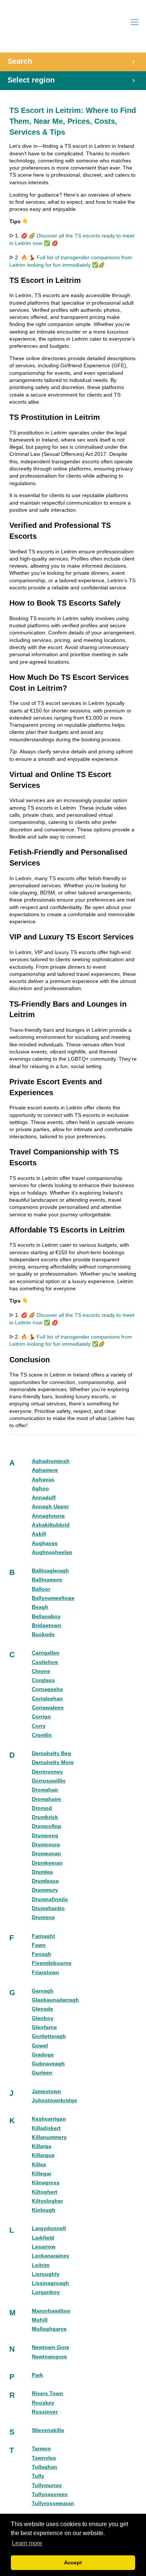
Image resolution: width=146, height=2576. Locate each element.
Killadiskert (46, 2128)
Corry (39, 1726)
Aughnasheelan (52, 1552)
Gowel (40, 2046)
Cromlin (42, 1735)
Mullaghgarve (49, 2329)
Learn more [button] (27, 2543)
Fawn (39, 1945)
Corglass (43, 1680)
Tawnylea (44, 2458)
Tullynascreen (50, 2494)
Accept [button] (73, 2562)
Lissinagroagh (50, 2283)
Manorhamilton (51, 2311)
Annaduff (44, 1498)
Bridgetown (47, 1625)
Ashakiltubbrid (51, 1525)
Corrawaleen (48, 1708)
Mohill (40, 2320)
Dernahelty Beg (51, 1753)
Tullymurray (47, 2485)
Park (37, 2375)
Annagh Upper (50, 1507)
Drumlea (42, 1872)
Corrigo (41, 1717)
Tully (38, 2476)
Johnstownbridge (54, 2100)
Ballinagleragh (50, 1571)
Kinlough (44, 2210)
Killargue (43, 2155)
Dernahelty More (53, 1762)
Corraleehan (47, 1699)
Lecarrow (44, 2247)
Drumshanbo (48, 1908)
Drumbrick (45, 1817)
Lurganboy (46, 2292)
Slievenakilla (48, 2430)
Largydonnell (49, 2228)
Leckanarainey (51, 2256)
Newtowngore (49, 2357)
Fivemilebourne (52, 1963)
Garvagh (43, 1991)
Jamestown (46, 2091)
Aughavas (45, 1543)
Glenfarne (44, 2027)
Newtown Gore (51, 2347)
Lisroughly (46, 2274)
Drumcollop (47, 1826)
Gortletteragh (49, 2036)
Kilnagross (46, 2183)
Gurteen (42, 2073)
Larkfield (43, 2238)
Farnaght (43, 1936)
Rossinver (45, 2412)
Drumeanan (46, 1854)
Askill (39, 1534)
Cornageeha (47, 1689)
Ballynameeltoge (53, 1598)
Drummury (45, 1890)
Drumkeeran (47, 1863)
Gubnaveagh (48, 2064)
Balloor (41, 1589)
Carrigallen (46, 1653)
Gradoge (43, 2055)
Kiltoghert (45, 2192)
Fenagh (42, 1954)
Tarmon (41, 2449)
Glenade (42, 2009)
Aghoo (40, 1489)
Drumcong (45, 1836)
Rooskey (43, 2403)
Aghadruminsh (51, 1461)
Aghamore (45, 1470)
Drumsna (43, 1917)
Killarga (42, 2146)
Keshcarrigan (49, 2119)
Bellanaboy (46, 1616)
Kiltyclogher (47, 2201)
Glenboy (43, 2018)
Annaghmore (48, 1516)
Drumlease (45, 1881)
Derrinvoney (47, 1772)
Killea (39, 2165)
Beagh (40, 1607)
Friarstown (45, 1973)
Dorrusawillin (49, 1781)
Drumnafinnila (50, 1899)
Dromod (42, 1808)
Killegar (42, 2174)
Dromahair (45, 1790)
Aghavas (43, 1480)
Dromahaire (46, 1799)
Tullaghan (45, 2467)
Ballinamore (47, 1580)
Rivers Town (48, 2393)
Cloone (41, 1671)
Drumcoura (46, 1845)
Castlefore (45, 1662)
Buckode (43, 1634)
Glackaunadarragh (55, 2000)
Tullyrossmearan (53, 2503)
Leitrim (41, 2265)
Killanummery (49, 2137)
